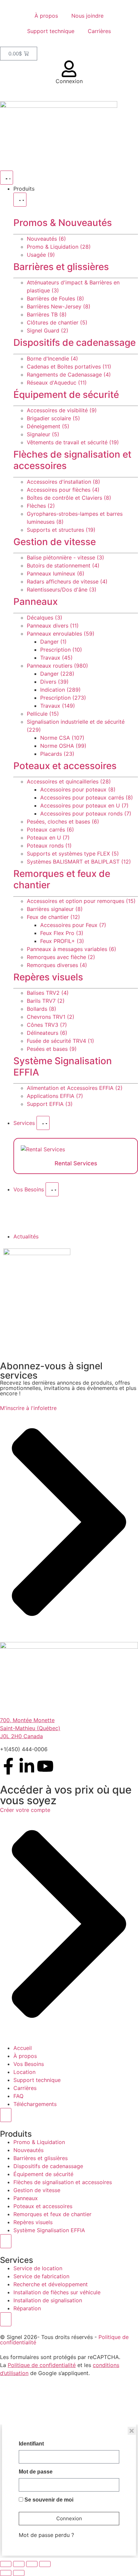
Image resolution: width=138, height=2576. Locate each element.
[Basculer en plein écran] (19, 2564)
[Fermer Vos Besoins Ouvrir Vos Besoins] (52, 1189)
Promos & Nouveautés (63, 223)
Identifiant (31, 2444)
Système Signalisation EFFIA (63, 1067)
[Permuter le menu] (7, 178)
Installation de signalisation (48, 2300)
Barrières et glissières (61, 267)
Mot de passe (36, 2472)
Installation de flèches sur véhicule (57, 2292)
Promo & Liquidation (39, 2142)
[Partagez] (32, 2564)
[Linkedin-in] (27, 1766)
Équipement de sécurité (66, 395)
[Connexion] (69, 69)
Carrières (99, 31)
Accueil (23, 2048)
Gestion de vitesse (55, 542)
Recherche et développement (51, 2284)
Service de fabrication (41, 2276)
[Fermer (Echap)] (45, 2564)
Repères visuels (48, 977)
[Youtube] (45, 1766)
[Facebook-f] (8, 1766)
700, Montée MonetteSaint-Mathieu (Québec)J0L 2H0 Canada (30, 1728)
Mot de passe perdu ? (46, 2535)
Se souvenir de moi (48, 2500)
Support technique (51, 31)
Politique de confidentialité (42, 2365)
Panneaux (36, 602)
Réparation (27, 2308)
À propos (46, 16)
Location (24, 2072)
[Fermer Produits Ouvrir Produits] (20, 200)
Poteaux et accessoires (65, 766)
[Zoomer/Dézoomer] (6, 2564)
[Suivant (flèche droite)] (19, 2573)
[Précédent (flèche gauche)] (6, 2573)
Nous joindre (87, 16)
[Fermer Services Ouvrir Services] (43, 1123)
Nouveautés (28, 2150)
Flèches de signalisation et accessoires (72, 460)
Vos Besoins (29, 2064)
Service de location (38, 2268)
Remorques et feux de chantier (62, 879)
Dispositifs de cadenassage (75, 342)
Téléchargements (35, 2104)
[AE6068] (37, 1253)
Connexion (69, 81)
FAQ (18, 2096)
